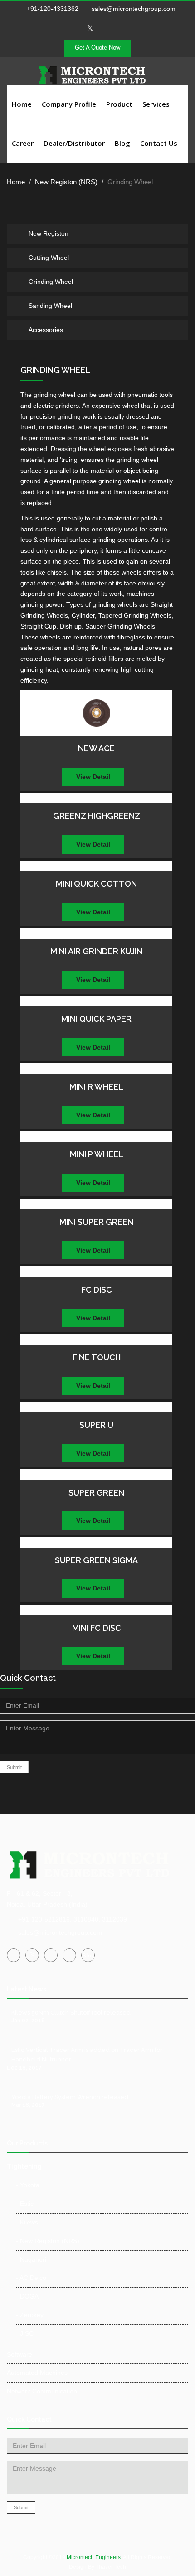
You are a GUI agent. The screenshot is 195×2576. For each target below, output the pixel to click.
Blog (122, 143)
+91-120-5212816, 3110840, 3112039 (73, 1919)
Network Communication (42, 2391)
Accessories (46, 330)
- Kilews (27, 2222)
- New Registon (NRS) (48, 2241)
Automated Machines (37, 2373)
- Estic (25, 2204)
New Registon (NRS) (66, 182)
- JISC (25, 2333)
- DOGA (27, 2296)
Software (19, 2354)
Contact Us (159, 143)
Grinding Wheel (51, 282)
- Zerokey (30, 2315)
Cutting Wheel (49, 258)
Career (23, 143)
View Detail (93, 777)
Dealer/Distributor (74, 143)
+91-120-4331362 (53, 9)
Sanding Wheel (50, 306)
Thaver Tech (111, 2567)
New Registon (49, 233)
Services (156, 104)
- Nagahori (31, 2259)
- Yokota (28, 2185)
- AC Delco (31, 2278)
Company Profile (69, 104)
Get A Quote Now (97, 47)
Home (22, 104)
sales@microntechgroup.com (133, 9)
